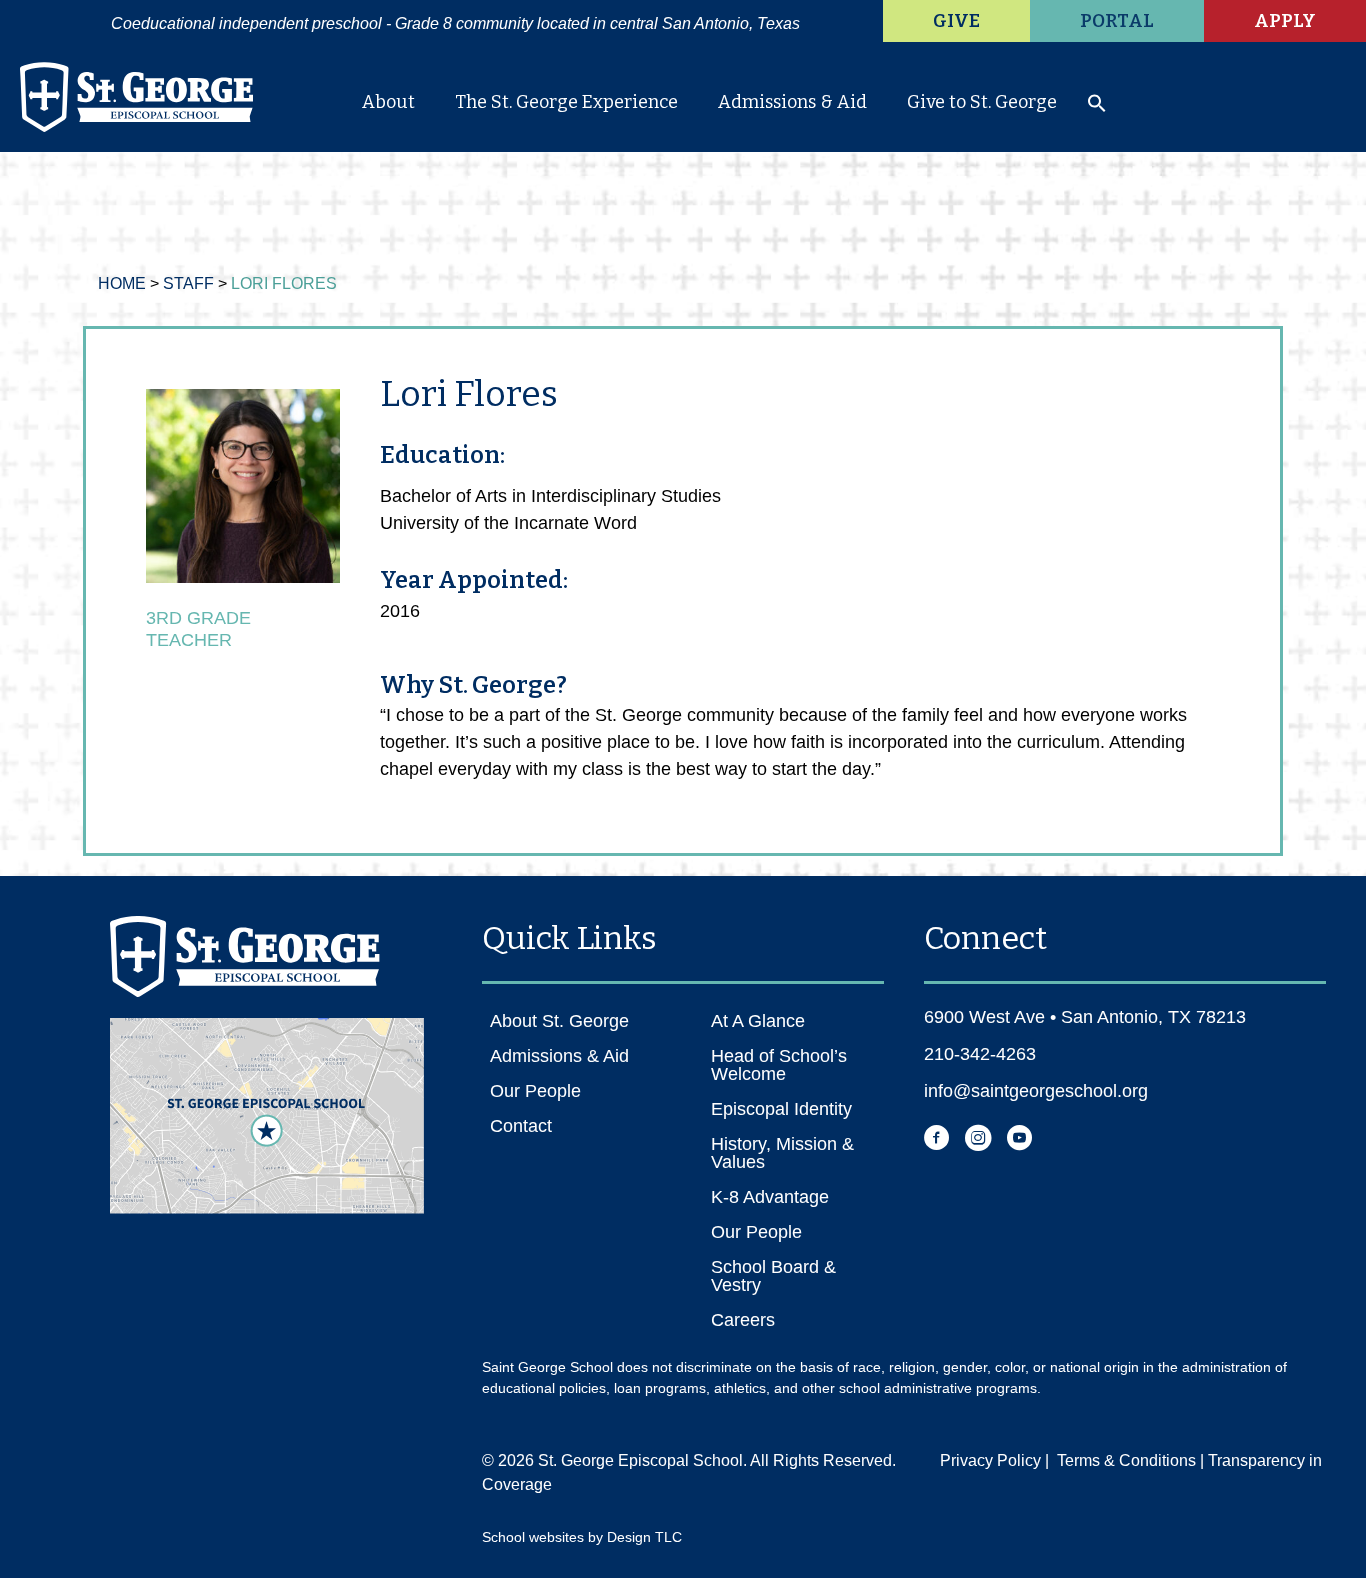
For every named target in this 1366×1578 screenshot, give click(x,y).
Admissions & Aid (792, 102)
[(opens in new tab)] (267, 1114)
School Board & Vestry (773, 1276)
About (388, 102)
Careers (743, 1320)
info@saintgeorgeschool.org (1036, 1091)
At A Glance (758, 1021)
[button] (1097, 108)
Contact (521, 1126)
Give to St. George (982, 102)
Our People (535, 1091)
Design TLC (644, 1537)
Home (122, 283)
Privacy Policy (990, 1460)
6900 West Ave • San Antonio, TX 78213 (1085, 1017)
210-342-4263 (980, 1054)
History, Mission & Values (782, 1153)
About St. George (559, 1021)
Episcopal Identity (781, 1109)
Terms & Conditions (1126, 1460)
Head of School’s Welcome (779, 1065)
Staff (188, 283)
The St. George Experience (566, 102)
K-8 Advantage (770, 1197)
